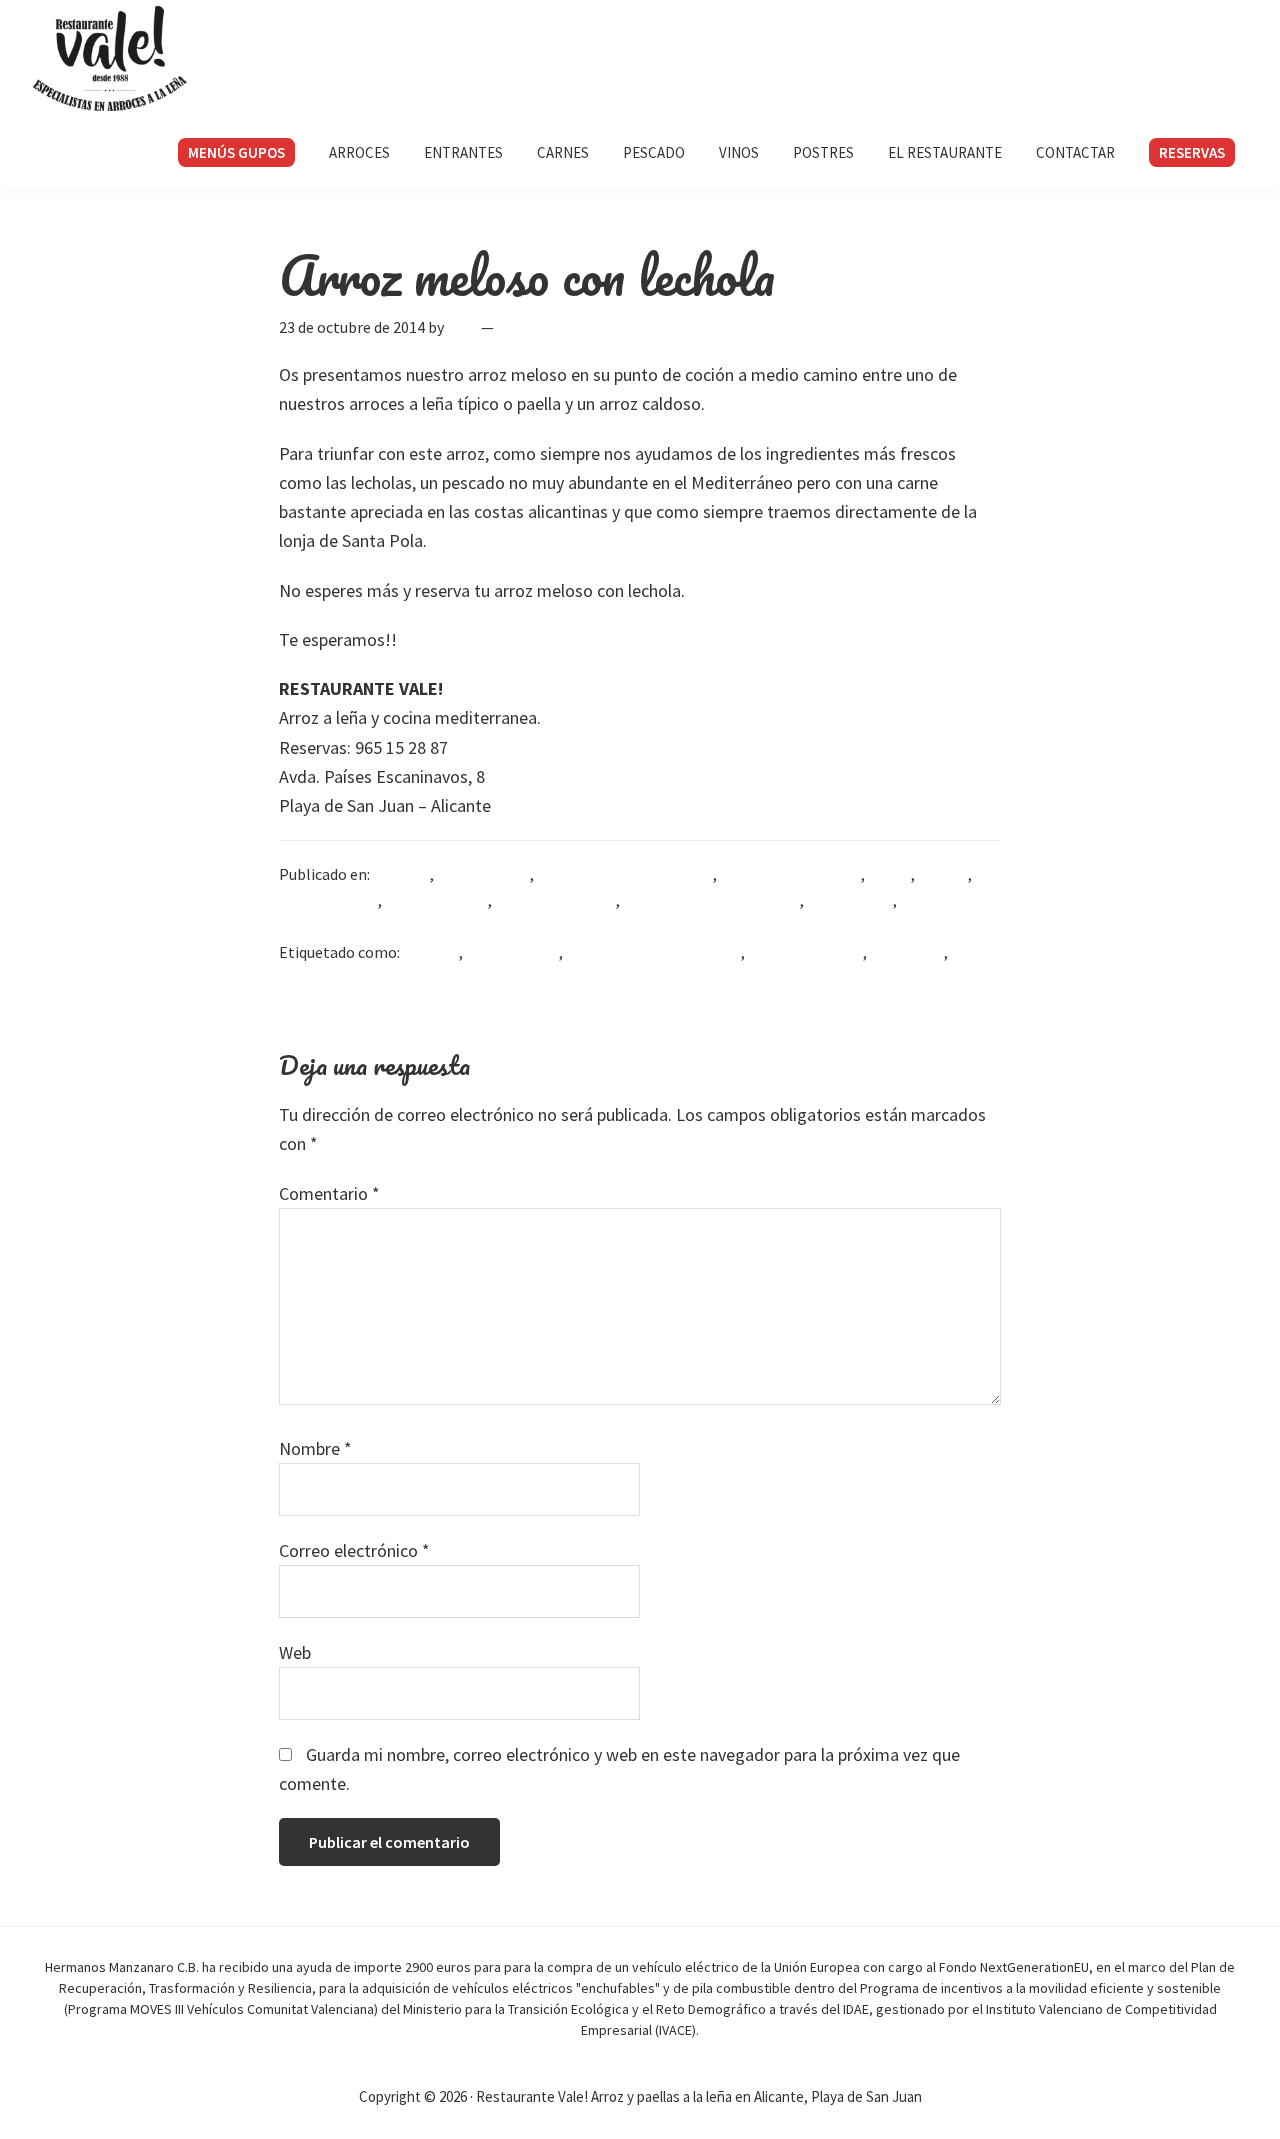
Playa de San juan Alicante (711, 900)
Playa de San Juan (555, 900)
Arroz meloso (483, 874)
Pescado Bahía (328, 900)
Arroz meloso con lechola (653, 952)
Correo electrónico (354, 1550)
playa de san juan (805, 952)
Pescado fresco (436, 900)
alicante (431, 952)
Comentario (329, 1193)
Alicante (401, 874)
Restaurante (850, 900)
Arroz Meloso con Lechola (625, 874)
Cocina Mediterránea (790, 874)
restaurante (320, 978)
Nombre (315, 1448)
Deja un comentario (567, 327)
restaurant (907, 952)
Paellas (943, 874)
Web (295, 1652)
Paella (889, 874)
